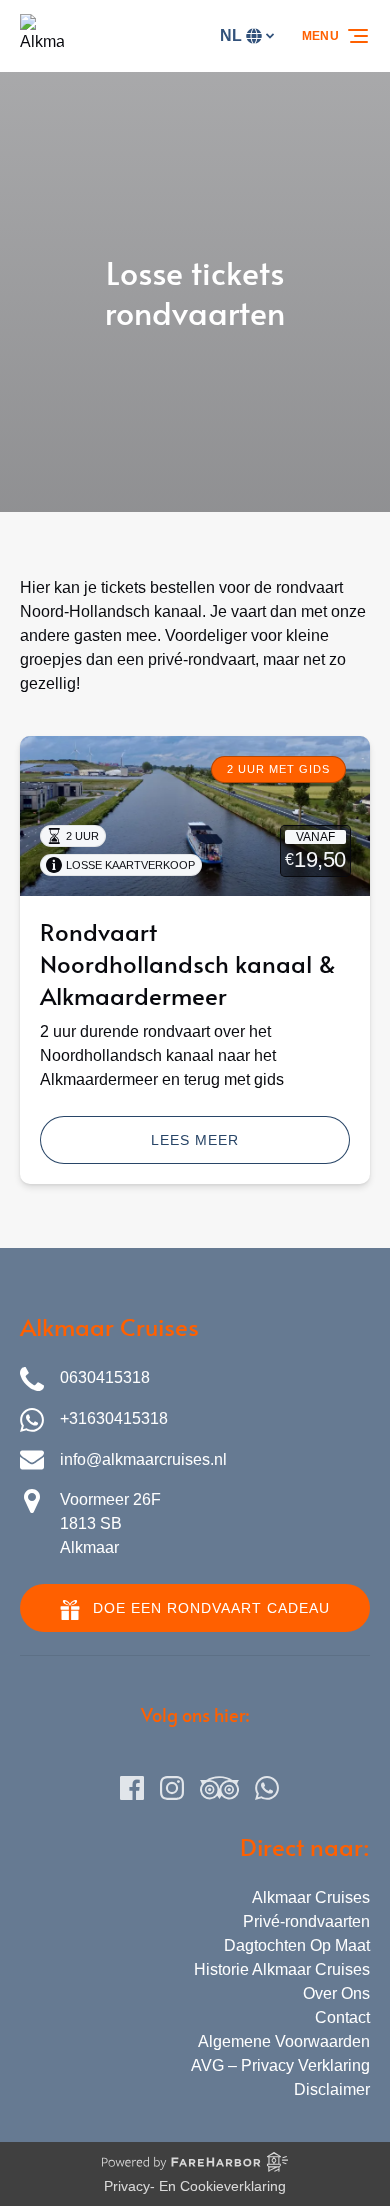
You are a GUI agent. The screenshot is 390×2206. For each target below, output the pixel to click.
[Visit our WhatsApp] (267, 1788)
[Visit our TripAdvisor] (219, 1788)
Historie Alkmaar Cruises (282, 1969)
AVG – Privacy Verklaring (280, 2065)
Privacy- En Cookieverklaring (195, 2186)
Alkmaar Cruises (311, 1897)
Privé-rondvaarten (306, 1921)
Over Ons (336, 1993)
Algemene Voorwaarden (284, 2041)
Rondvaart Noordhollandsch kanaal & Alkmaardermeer (188, 963)
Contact (342, 2017)
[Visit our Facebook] (132, 1788)
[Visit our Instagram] (172, 1788)
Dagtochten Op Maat (297, 1945)
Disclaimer (332, 2089)
